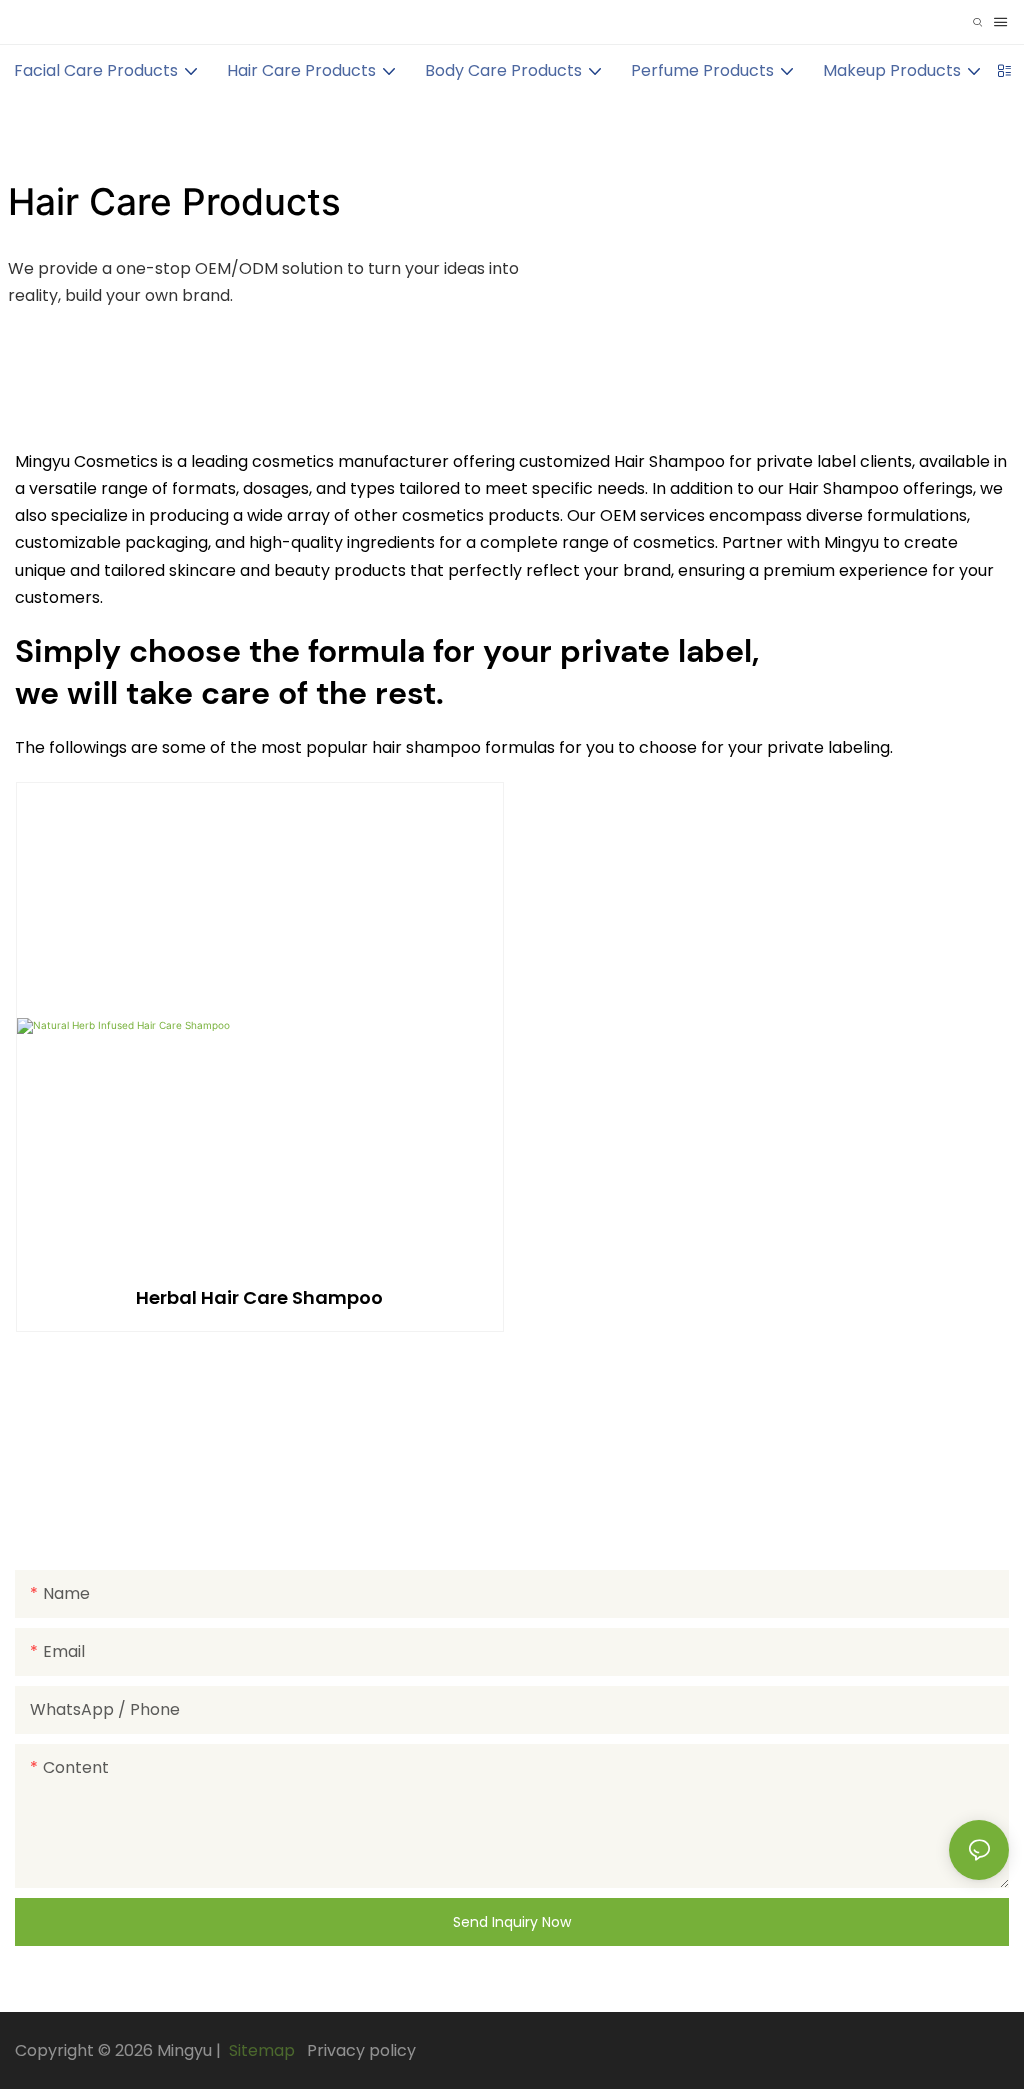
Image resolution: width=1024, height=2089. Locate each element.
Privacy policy (361, 2050)
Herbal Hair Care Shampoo (259, 1297)
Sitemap (260, 2050)
